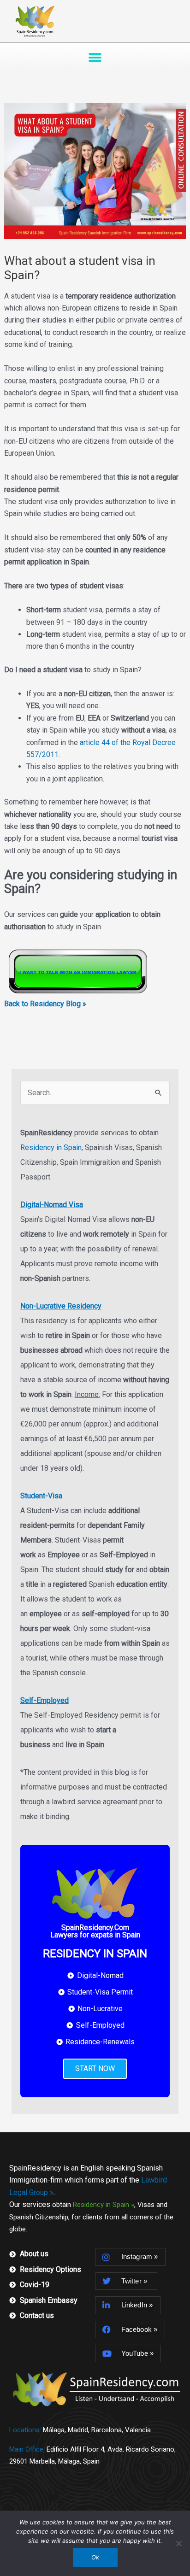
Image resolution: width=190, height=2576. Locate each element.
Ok (95, 2557)
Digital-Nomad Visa (52, 1205)
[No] (178, 2543)
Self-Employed (45, 1700)
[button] (95, 57)
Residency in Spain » (104, 2205)
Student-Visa (41, 1496)
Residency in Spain (51, 1147)
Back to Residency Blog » (45, 1004)
